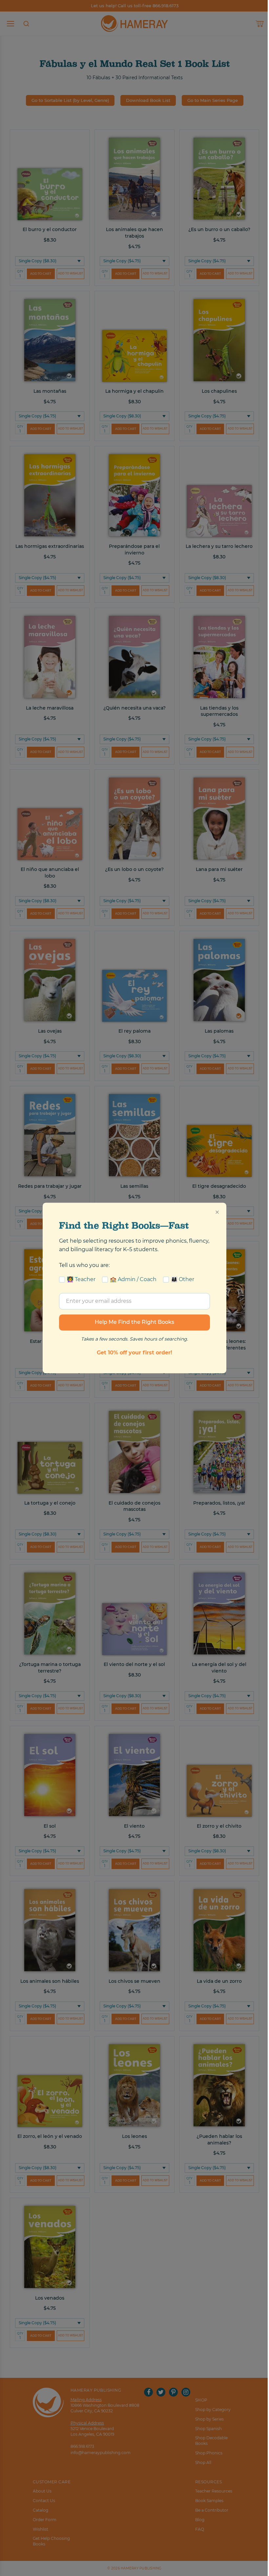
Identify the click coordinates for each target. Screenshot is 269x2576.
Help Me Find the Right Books (134, 1322)
